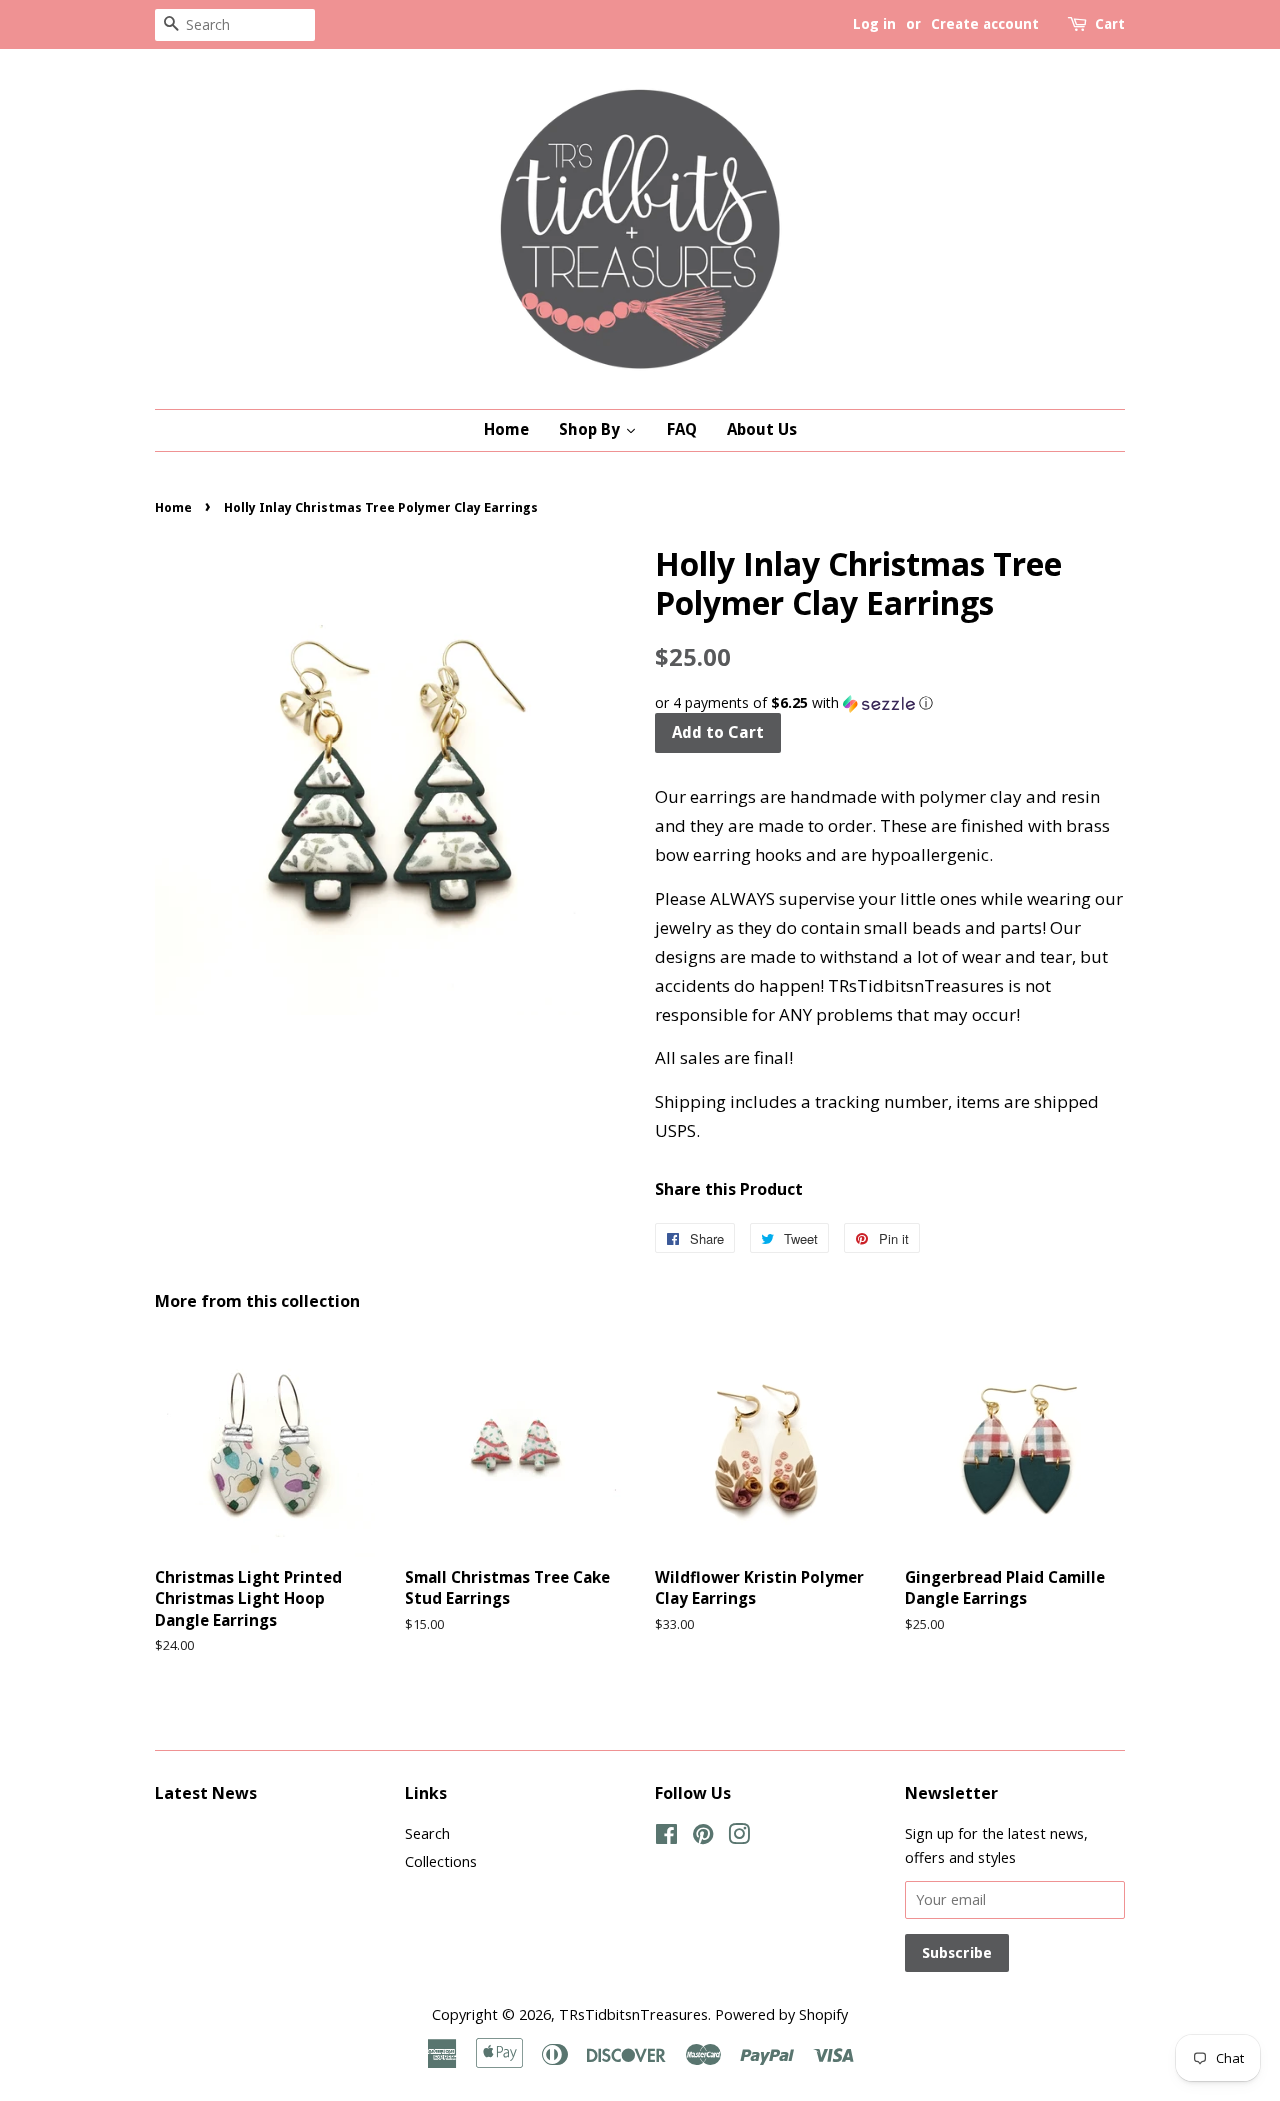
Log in (874, 24)
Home (173, 507)
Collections (441, 1861)
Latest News (206, 1793)
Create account (985, 24)
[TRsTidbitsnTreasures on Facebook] (666, 1837)
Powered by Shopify (781, 2014)
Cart (1110, 24)
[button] (890, 703)
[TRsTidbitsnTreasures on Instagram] (739, 1837)
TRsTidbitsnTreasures (633, 2014)
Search (427, 1833)
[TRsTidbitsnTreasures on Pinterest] (703, 1837)
